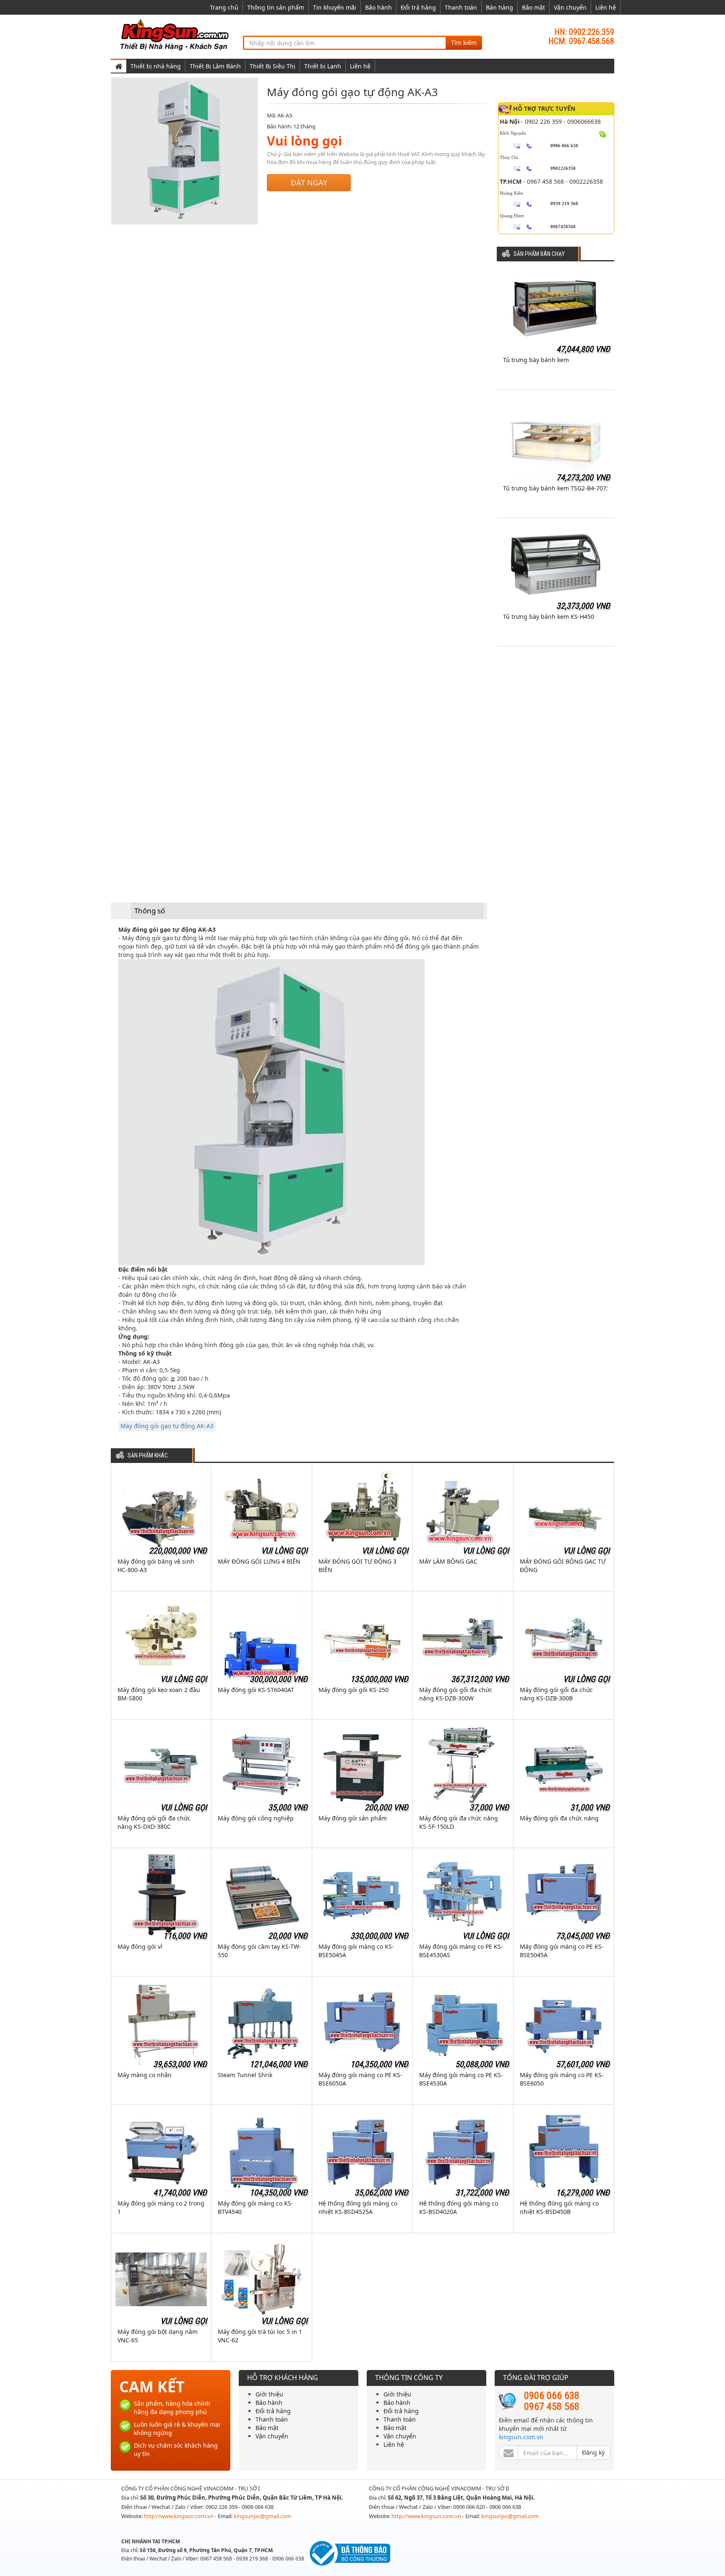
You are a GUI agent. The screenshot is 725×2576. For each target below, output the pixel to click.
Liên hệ (606, 7)
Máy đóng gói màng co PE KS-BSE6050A (360, 2079)
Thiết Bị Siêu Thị (273, 66)
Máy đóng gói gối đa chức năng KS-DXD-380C (154, 1822)
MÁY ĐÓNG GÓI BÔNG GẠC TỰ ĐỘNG (563, 1566)
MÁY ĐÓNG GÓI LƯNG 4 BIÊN (259, 1561)
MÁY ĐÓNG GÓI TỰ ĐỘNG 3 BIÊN (357, 1566)
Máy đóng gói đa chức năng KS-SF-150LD (459, 1822)
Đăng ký (593, 2452)
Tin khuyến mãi (335, 7)
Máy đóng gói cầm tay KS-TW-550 (259, 1951)
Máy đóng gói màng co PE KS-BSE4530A (461, 2079)
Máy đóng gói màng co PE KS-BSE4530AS (461, 1951)
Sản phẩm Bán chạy (539, 254)
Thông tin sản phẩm (276, 7)
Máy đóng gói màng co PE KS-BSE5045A (562, 1951)
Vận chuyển (570, 7)
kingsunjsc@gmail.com (262, 2516)
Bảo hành (378, 7)
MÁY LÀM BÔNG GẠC (448, 1561)
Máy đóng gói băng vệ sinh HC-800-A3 (156, 1566)
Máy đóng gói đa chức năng (559, 1818)
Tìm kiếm (464, 43)
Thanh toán (461, 7)
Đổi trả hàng (418, 7)
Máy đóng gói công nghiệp (256, 1818)
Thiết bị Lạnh (323, 66)
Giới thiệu (269, 2394)
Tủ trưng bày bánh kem (536, 360)
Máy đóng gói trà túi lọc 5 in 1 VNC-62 (260, 2336)
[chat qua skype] (603, 133)
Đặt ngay (309, 183)
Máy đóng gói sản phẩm (353, 1818)
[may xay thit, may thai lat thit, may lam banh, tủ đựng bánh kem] (176, 34)
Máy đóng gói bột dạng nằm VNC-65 (158, 2336)
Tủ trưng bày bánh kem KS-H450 (549, 617)
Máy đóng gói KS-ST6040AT (256, 1690)
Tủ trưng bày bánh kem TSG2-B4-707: (555, 488)
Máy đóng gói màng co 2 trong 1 (161, 2207)
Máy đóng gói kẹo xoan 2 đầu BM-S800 (159, 1694)
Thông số (150, 911)
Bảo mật (533, 7)
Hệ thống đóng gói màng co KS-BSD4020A (459, 2207)
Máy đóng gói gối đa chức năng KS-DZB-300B (556, 1694)
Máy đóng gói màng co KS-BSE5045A (356, 1951)
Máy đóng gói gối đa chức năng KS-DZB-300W (456, 1694)
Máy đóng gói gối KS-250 (353, 1690)
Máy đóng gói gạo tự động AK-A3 (167, 1426)
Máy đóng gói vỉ (140, 1946)
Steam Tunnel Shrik (245, 2075)
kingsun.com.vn (521, 2437)
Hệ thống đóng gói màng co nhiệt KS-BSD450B (559, 2207)
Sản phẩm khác (148, 1456)
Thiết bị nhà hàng (156, 66)
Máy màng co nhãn (145, 2075)
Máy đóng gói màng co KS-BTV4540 (256, 2207)
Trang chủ (224, 7)
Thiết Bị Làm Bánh (215, 66)
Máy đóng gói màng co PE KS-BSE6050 (562, 2079)
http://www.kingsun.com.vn (179, 2516)
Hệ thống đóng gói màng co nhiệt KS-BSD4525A (358, 2207)
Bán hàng (499, 7)
